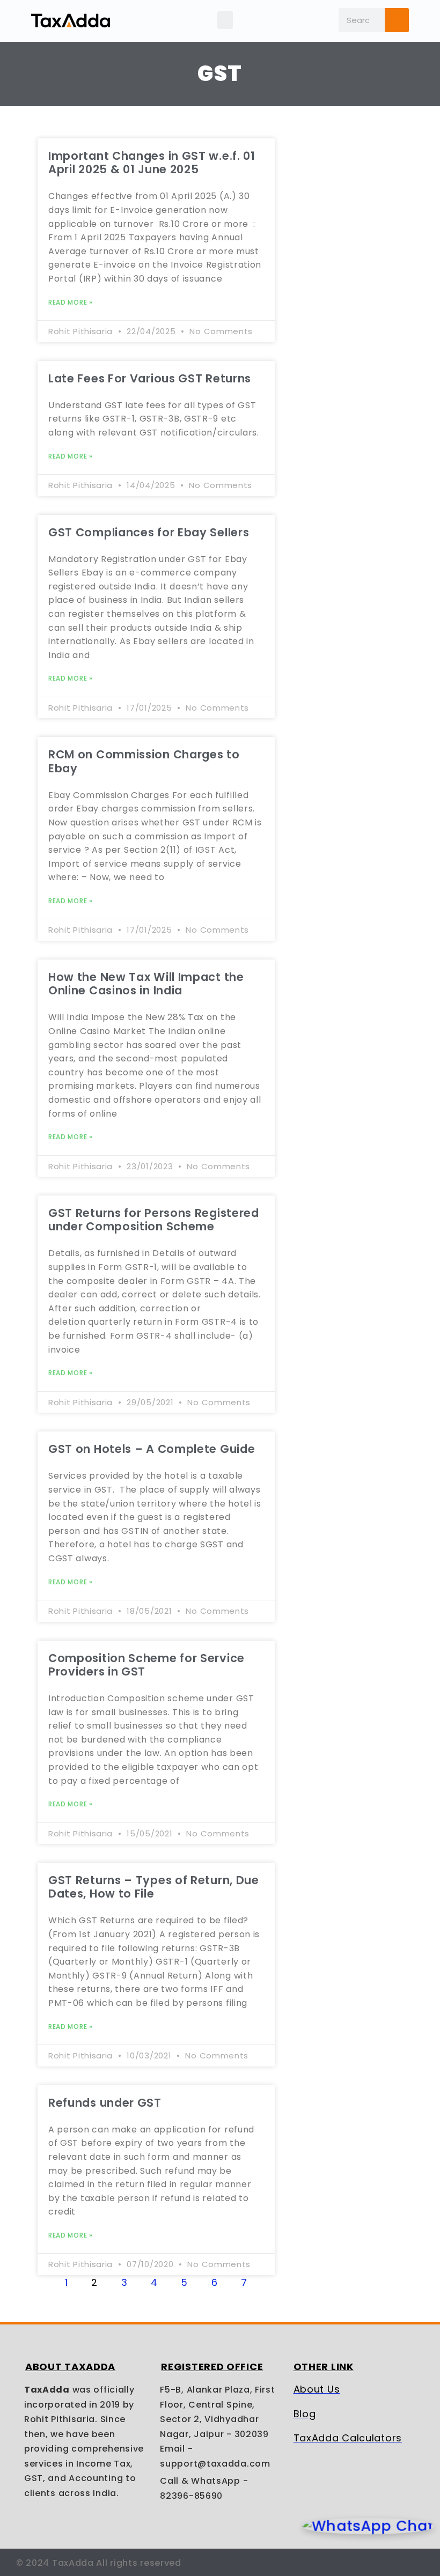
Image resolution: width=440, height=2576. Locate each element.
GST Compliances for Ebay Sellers (149, 532)
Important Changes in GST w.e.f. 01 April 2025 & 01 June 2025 (152, 163)
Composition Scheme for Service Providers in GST (146, 1665)
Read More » (71, 302)
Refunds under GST (105, 2103)
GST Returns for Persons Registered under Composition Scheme (154, 1220)
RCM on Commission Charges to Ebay (144, 761)
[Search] (397, 20)
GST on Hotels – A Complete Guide (152, 1449)
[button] (225, 20)
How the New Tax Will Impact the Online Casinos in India (146, 984)
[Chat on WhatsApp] (368, 2526)
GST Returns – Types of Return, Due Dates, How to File (154, 1887)
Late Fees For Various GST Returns (150, 378)
